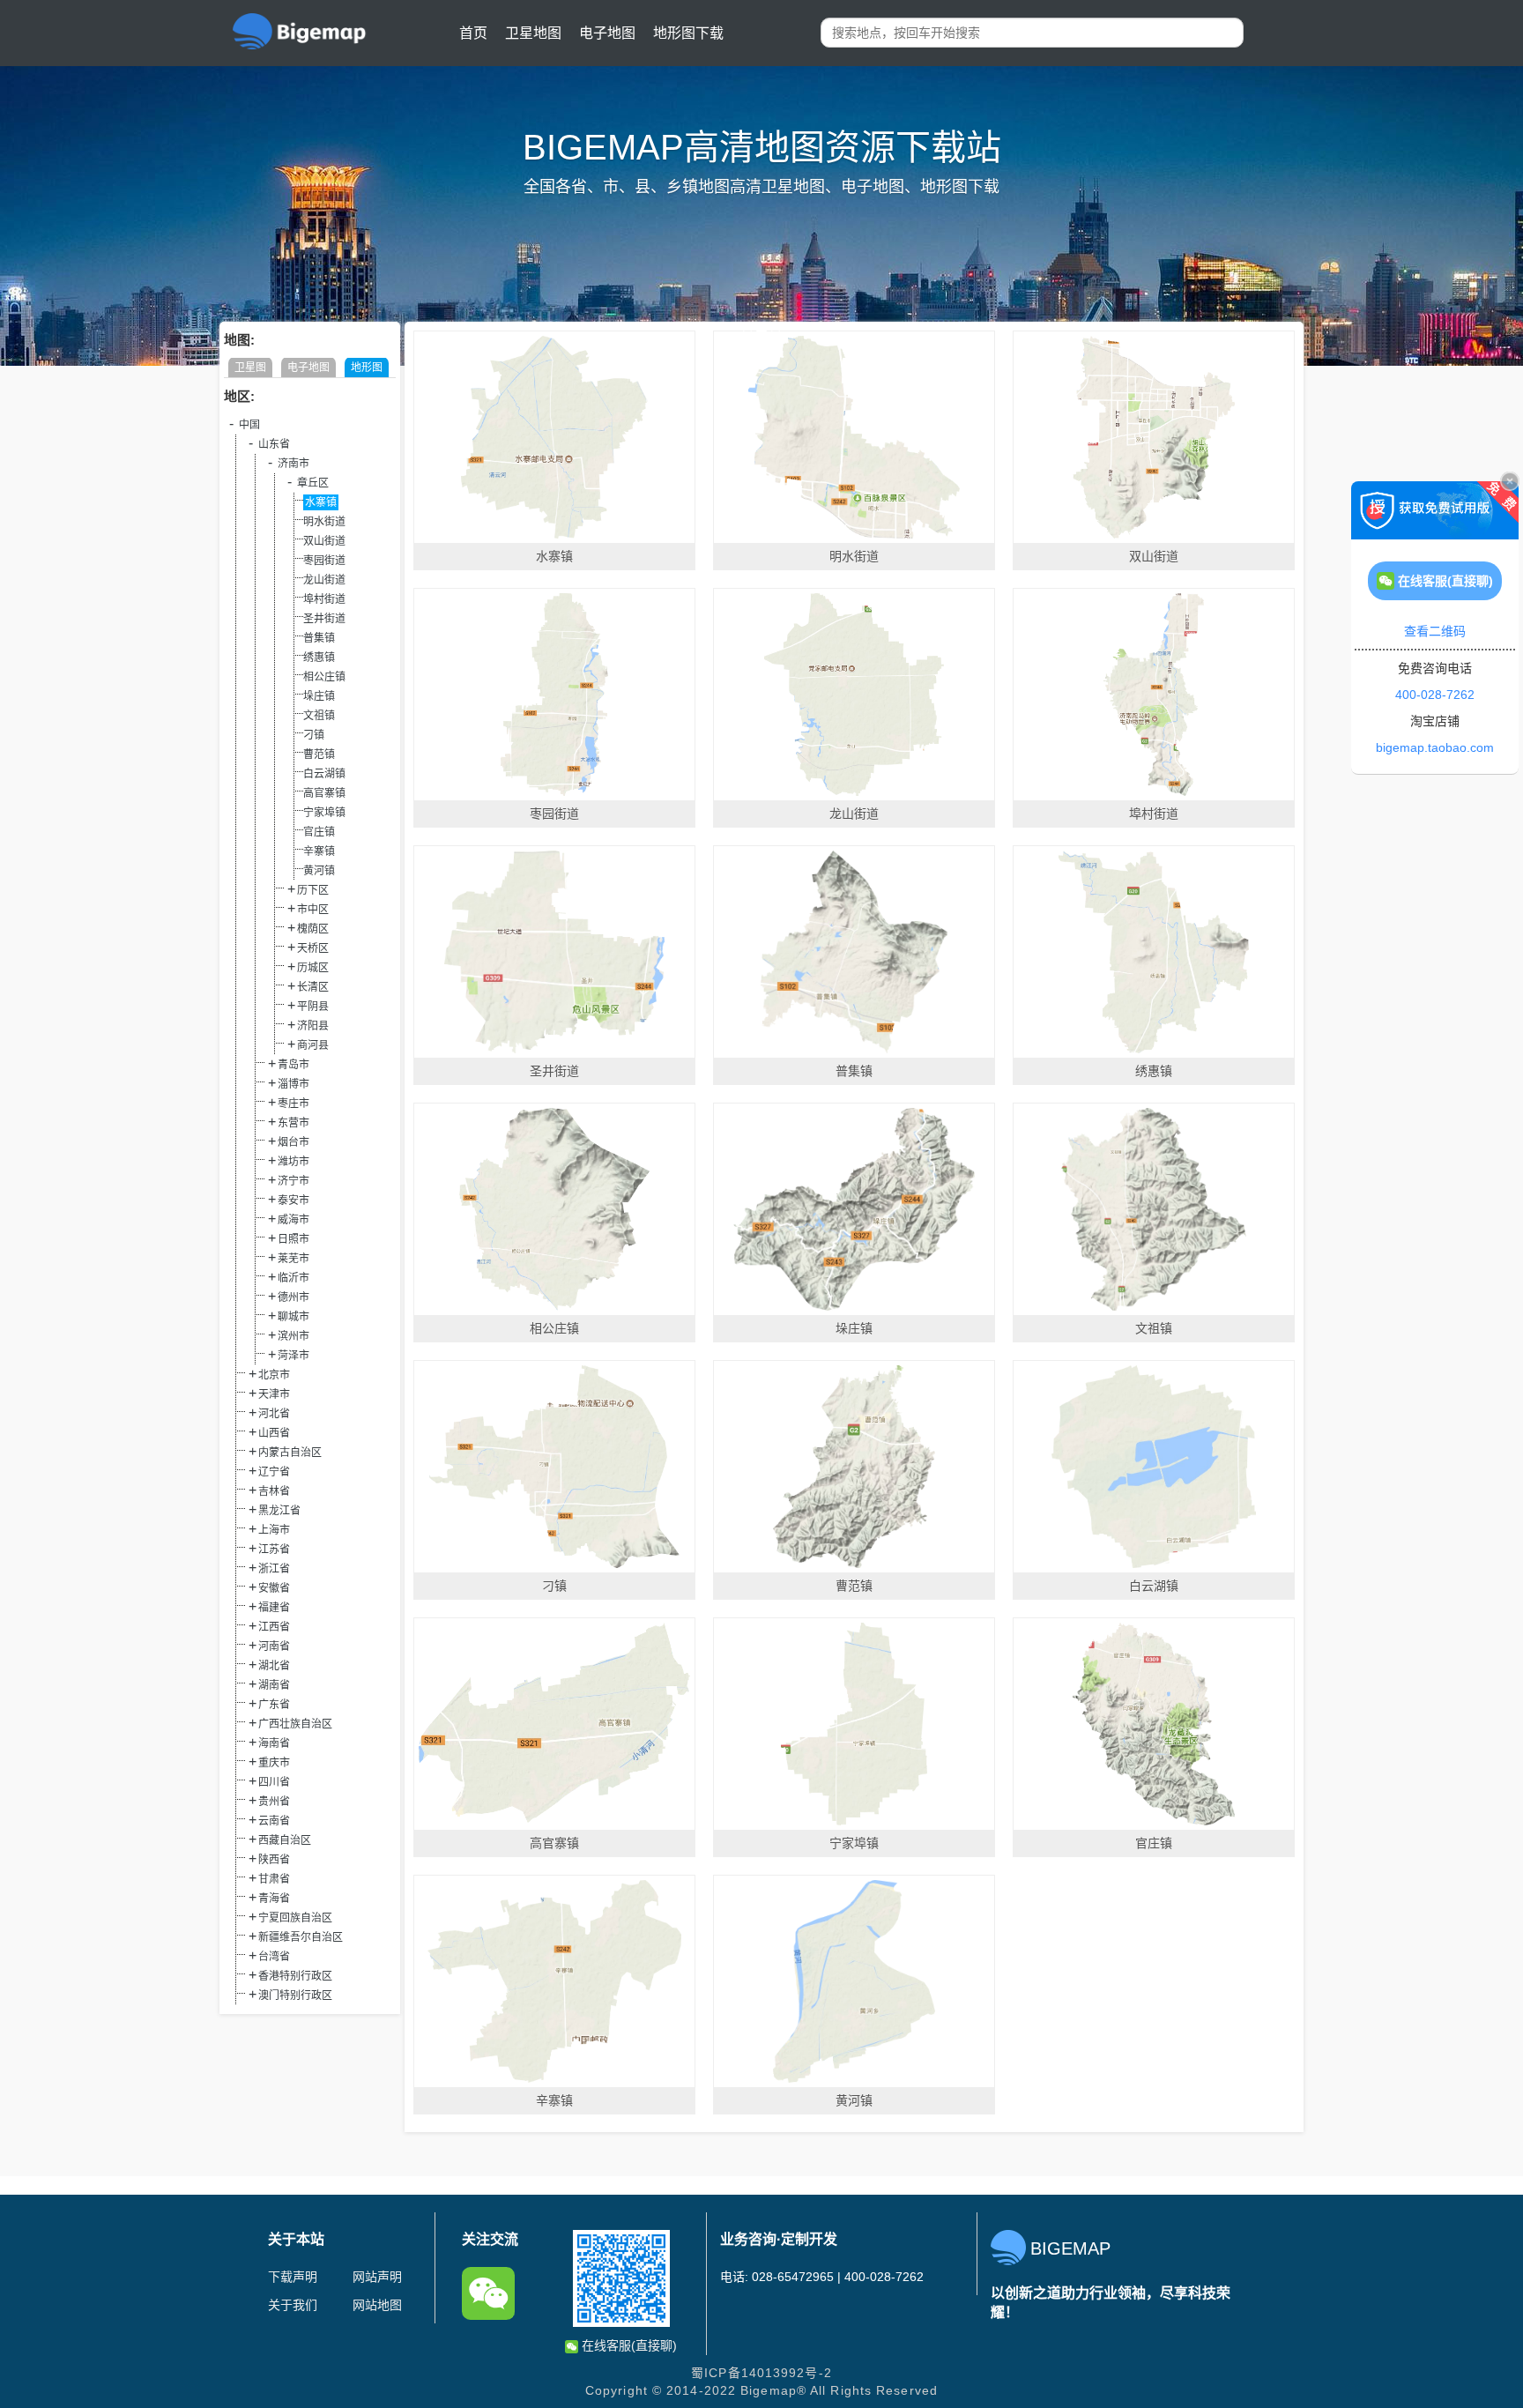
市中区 (313, 910)
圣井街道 (324, 619)
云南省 (274, 1821)
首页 (473, 33)
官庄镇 (319, 832)
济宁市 (293, 1181)
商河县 (313, 1045)
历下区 (313, 890)
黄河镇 (319, 871)
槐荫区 (313, 929)
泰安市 (293, 1200)
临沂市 (293, 1278)
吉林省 (274, 1491)
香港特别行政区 (295, 1976)
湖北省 (274, 1666)
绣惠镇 (319, 658)
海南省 (274, 1743)
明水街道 (324, 522)
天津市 (274, 1394)
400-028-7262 (1435, 695)
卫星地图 (533, 33)
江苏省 (274, 1550)
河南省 (274, 1646)
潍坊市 (293, 1162)
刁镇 (314, 735)
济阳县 (313, 1026)
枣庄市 (293, 1104)
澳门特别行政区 (295, 1996)
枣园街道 (324, 561)
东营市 (293, 1123)
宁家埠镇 (324, 813)
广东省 (274, 1705)
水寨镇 (321, 502)
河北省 (274, 1414)
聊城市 (293, 1317)
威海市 (293, 1220)
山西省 (274, 1433)
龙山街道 (324, 580)
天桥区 (313, 948)
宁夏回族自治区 (295, 1918)
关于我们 (293, 2305)
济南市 (293, 464)
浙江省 (274, 1569)
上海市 (274, 1530)
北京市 (274, 1375)
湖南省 (274, 1685)
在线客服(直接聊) (628, 2345)
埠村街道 (324, 599)
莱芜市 (293, 1259)
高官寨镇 (324, 793)
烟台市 (293, 1142)
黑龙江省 (279, 1511)
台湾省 (274, 1957)
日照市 (293, 1239)
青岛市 (293, 1065)
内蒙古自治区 (290, 1453)
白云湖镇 (324, 774)
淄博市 (293, 1084)
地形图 (367, 368)
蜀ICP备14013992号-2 (761, 2373)
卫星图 (250, 368)
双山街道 (324, 541)
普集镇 (319, 638)
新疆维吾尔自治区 (301, 1937)
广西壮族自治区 (295, 1724)
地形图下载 (688, 33)
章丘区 (313, 483)
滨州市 (293, 1336)
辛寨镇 (319, 851)
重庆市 (274, 1763)
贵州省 (274, 1802)
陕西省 (274, 1860)
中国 (249, 425)
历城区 (313, 968)
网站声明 (377, 2277)
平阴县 (313, 1007)
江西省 (274, 1627)
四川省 (274, 1782)
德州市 (293, 1297)
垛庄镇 (319, 696)
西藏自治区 (285, 1840)
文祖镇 (319, 716)
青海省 (274, 1899)
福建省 (274, 1608)
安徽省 (274, 1588)
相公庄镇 (324, 677)
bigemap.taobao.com (1435, 747)
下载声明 (293, 2277)
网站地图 (377, 2305)
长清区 (313, 987)
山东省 (274, 444)
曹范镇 (319, 754)
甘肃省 (274, 1879)
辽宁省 (274, 1472)
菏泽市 (293, 1356)
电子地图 (607, 33)
